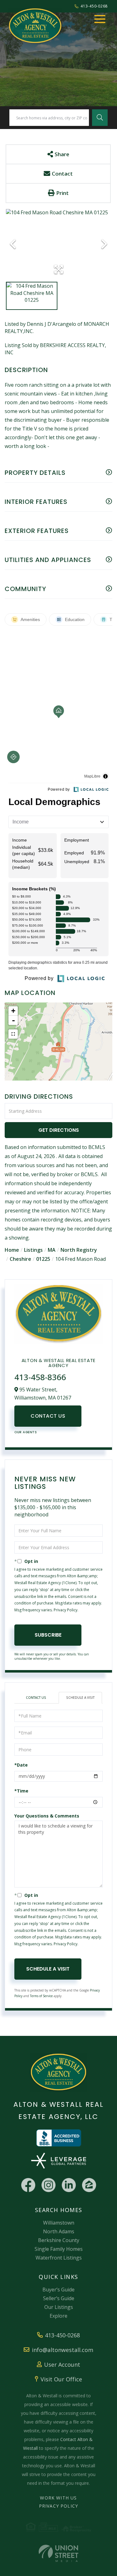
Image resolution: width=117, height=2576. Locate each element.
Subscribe (48, 1635)
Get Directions (59, 1130)
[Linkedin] (69, 2185)
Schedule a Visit (80, 1698)
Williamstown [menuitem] (59, 2223)
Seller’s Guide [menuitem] (59, 2298)
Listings (33, 1250)
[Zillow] (89, 2185)
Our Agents (26, 1432)
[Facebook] (28, 2185)
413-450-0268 (94, 6)
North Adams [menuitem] (59, 2231)
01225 (43, 1259)
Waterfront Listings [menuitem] (59, 2258)
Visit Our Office (61, 2379)
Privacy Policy (66, 1610)
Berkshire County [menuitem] (59, 2240)
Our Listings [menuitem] (59, 2307)
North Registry (79, 1250)
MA (52, 1250)
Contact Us (48, 1416)
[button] (100, 118)
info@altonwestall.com (63, 2350)
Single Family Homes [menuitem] (59, 2249)
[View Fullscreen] (13, 1034)
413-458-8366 (40, 1377)
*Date (21, 1765)
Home (12, 1250)
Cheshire (20, 1259)
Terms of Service (41, 1996)
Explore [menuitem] (58, 2316)
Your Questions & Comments (47, 1816)
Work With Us (58, 2498)
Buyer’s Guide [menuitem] (58, 2290)
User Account (62, 2365)
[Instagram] (49, 2185)
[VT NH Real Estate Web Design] (58, 2553)
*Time (21, 1791)
